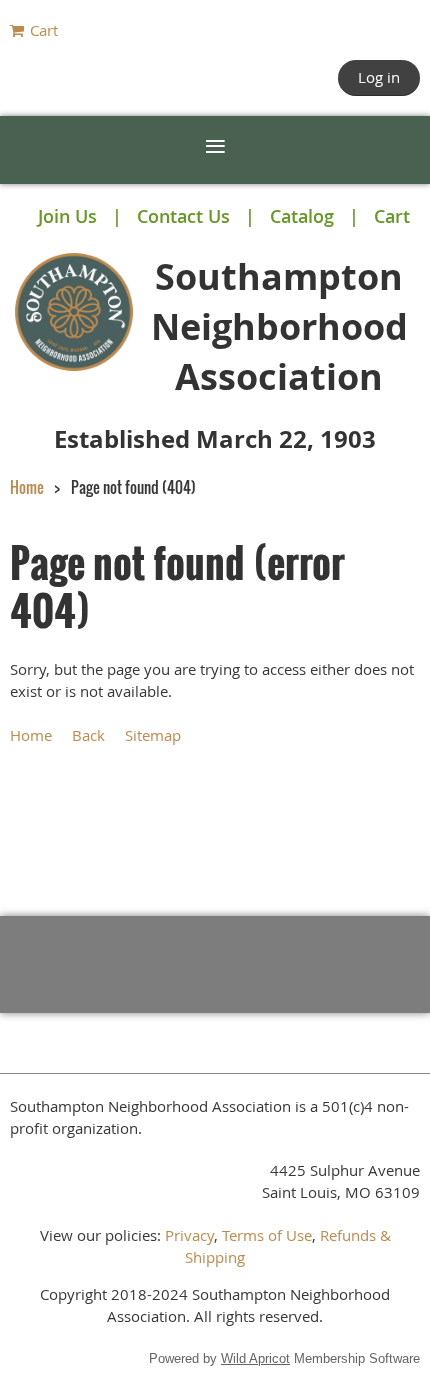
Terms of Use (267, 1235)
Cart (392, 216)
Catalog (302, 216)
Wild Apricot (255, 1358)
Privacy (189, 1235)
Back (88, 735)
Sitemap (153, 735)
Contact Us (183, 216)
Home (27, 487)
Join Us (67, 216)
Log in (379, 77)
